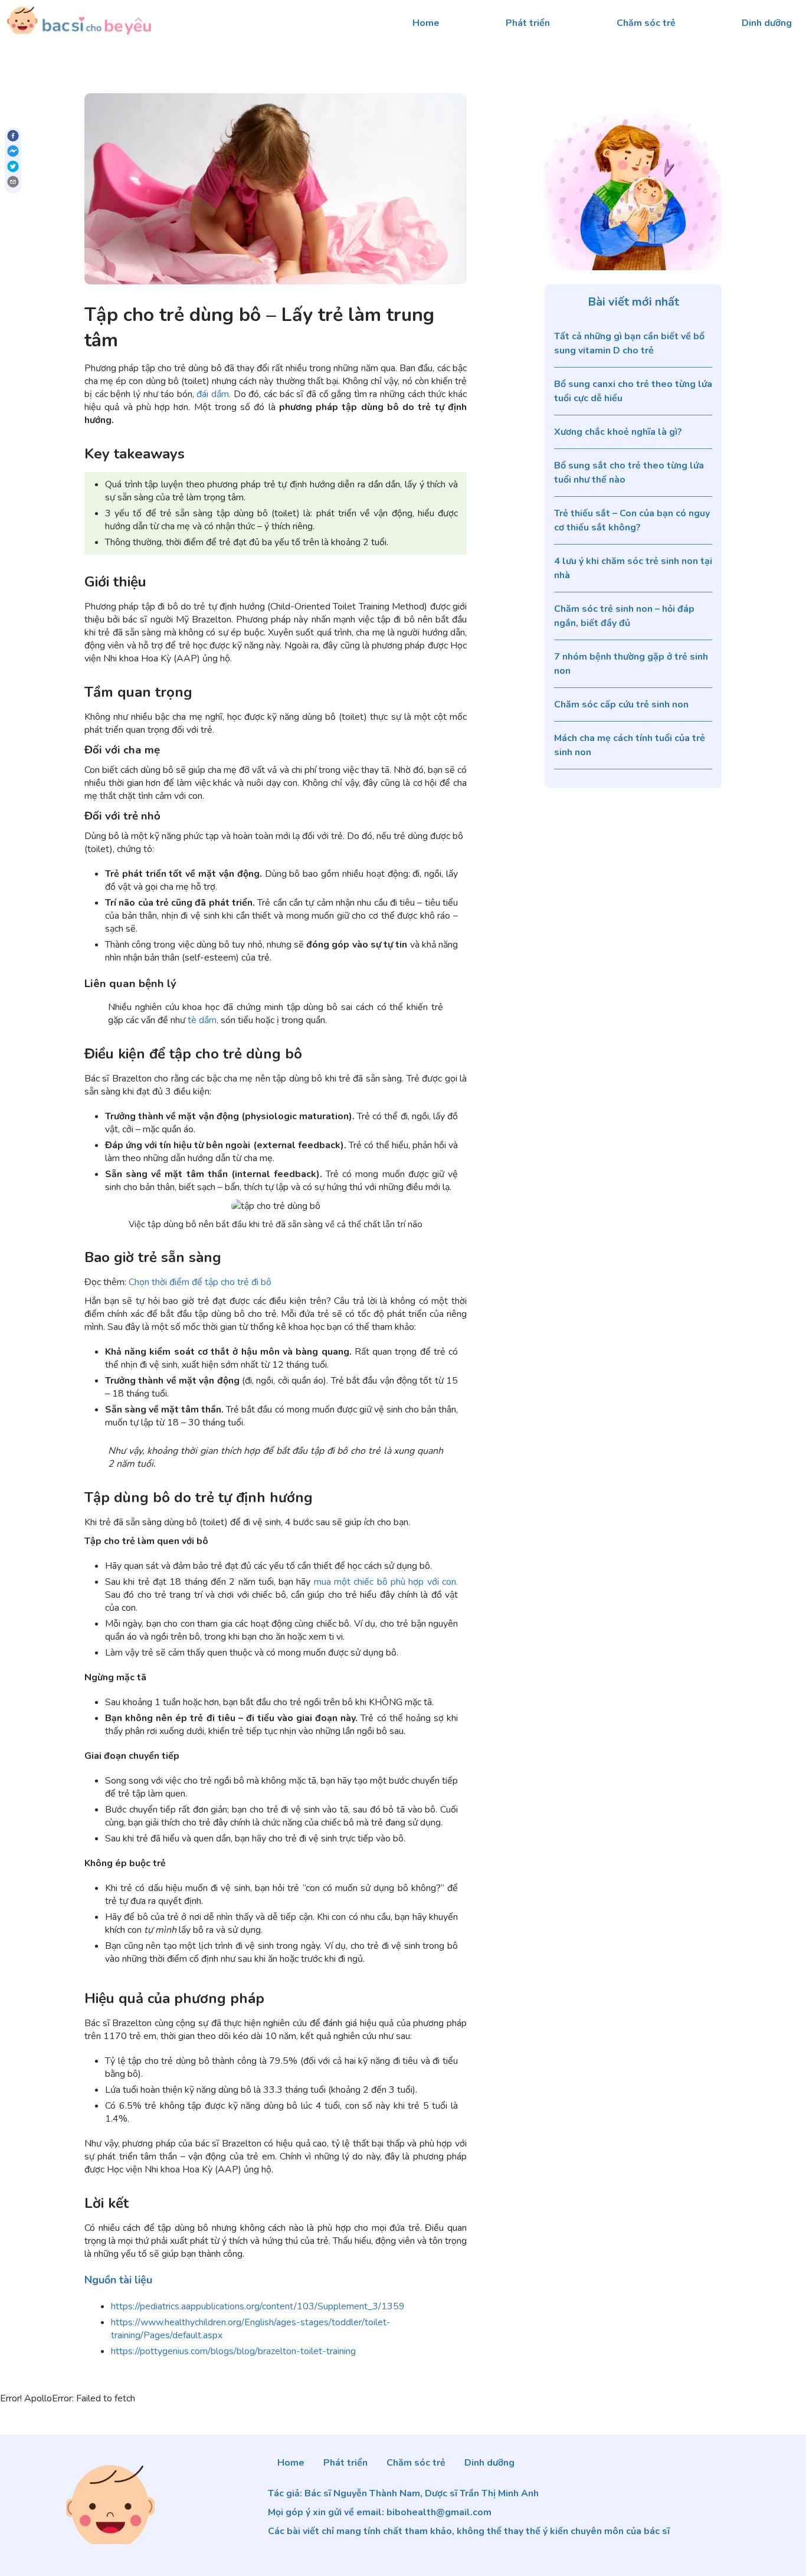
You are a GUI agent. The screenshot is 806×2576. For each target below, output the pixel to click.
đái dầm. (214, 394)
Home (426, 23)
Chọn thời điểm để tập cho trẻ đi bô (200, 1282)
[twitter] (13, 168)
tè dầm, (203, 1020)
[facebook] (13, 137)
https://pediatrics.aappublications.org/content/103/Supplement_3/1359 (258, 2306)
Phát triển (528, 23)
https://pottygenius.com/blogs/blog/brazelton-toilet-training (233, 2351)
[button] (118, 2280)
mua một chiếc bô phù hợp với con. (386, 1582)
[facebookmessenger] (13, 153)
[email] (13, 183)
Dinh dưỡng (767, 23)
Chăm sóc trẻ (646, 23)
